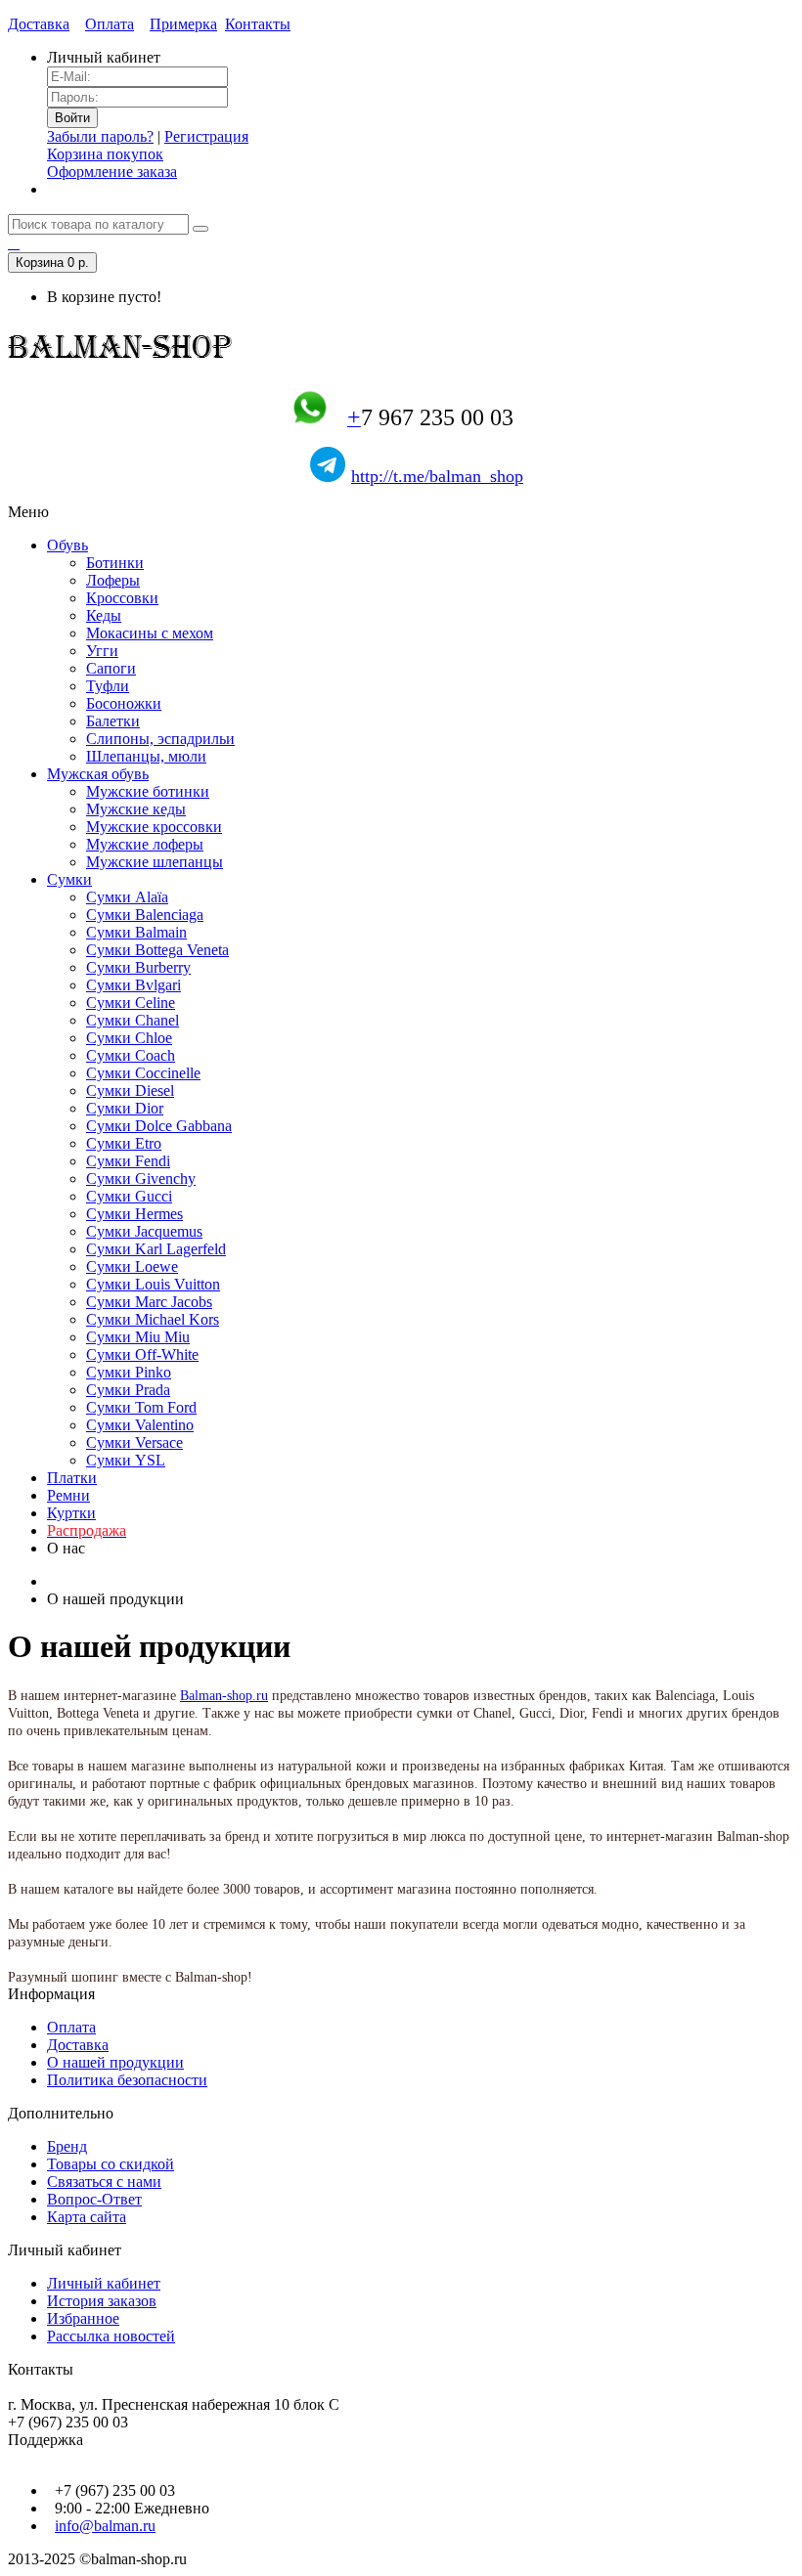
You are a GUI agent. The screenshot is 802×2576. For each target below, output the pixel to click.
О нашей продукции (115, 2062)
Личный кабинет (104, 2283)
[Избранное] (14, 243)
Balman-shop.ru (224, 1696)
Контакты (258, 24)
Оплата (110, 24)
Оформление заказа (112, 172)
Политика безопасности (127, 2080)
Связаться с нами (104, 2182)
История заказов (102, 2301)
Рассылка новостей (111, 2336)
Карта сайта (87, 2217)
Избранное (83, 2318)
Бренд (67, 2146)
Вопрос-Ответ (94, 2199)
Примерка (183, 24)
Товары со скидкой (111, 2164)
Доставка (39, 24)
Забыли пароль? (100, 136)
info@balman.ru (105, 2526)
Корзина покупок (105, 154)
